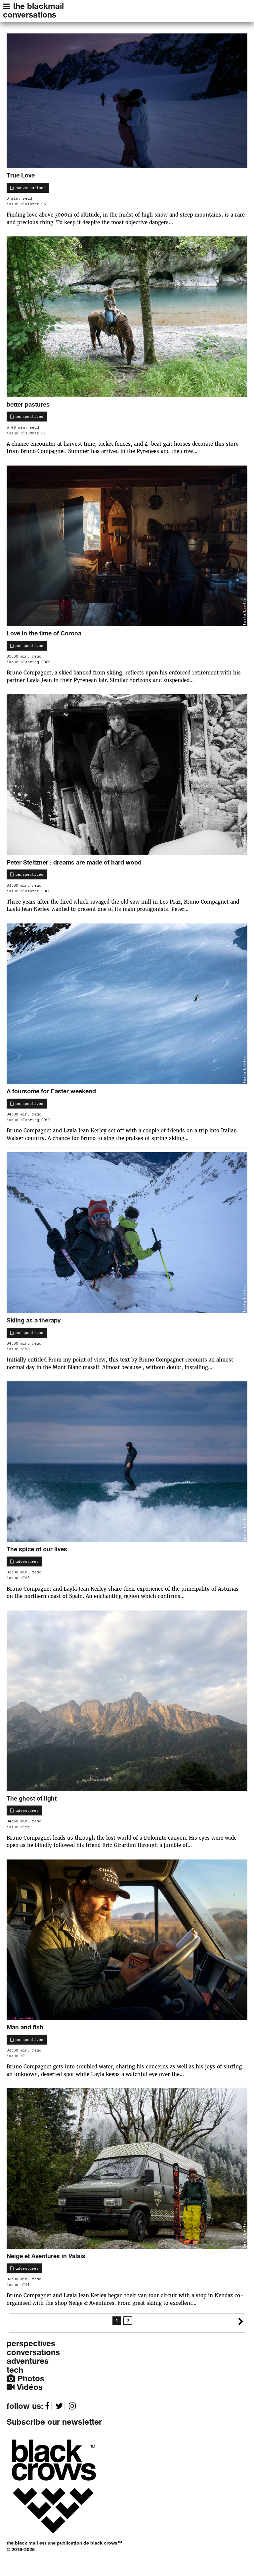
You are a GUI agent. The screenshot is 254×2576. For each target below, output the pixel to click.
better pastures (28, 404)
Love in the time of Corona (44, 633)
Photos (30, 2378)
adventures (26, 1561)
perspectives (28, 417)
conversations (30, 15)
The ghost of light (32, 1798)
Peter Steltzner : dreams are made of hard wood (74, 862)
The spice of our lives (37, 1549)
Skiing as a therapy (34, 1320)
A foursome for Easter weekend (51, 1091)
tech (15, 2370)
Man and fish (25, 2027)
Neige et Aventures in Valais (46, 2256)
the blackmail (38, 6)
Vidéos (29, 2387)
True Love (21, 175)
